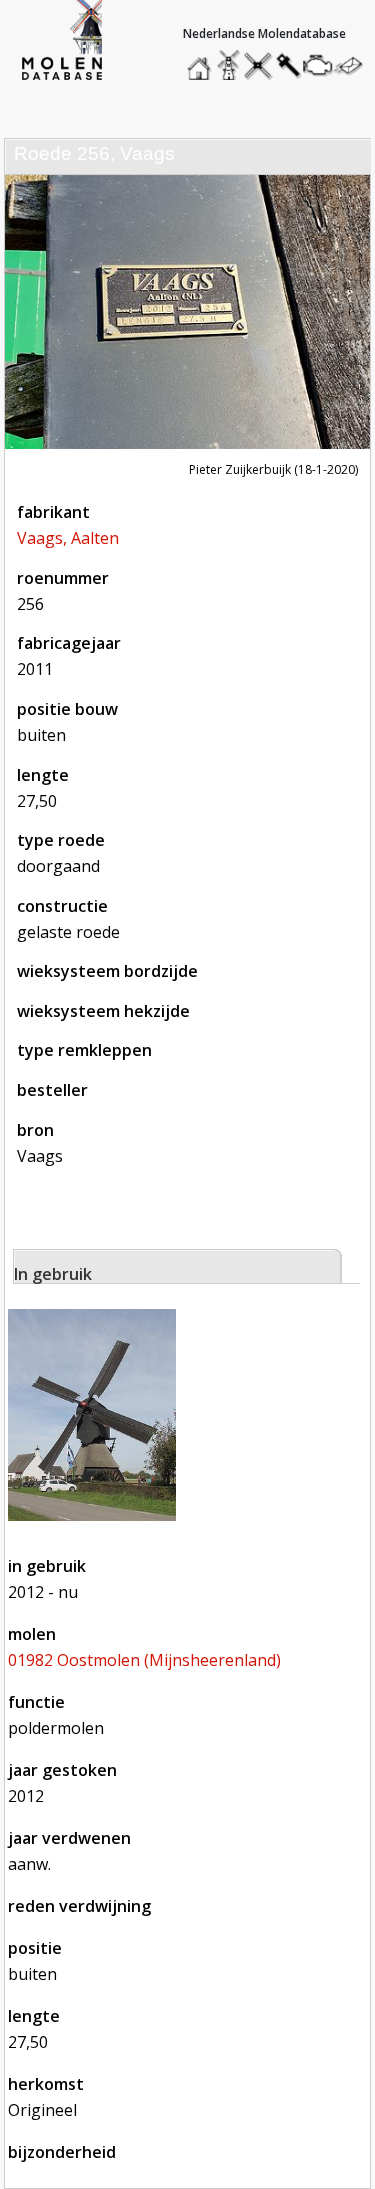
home (202, 60)
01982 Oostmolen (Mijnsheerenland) (144, 1660)
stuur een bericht (354, 65)
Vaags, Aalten (68, 538)
